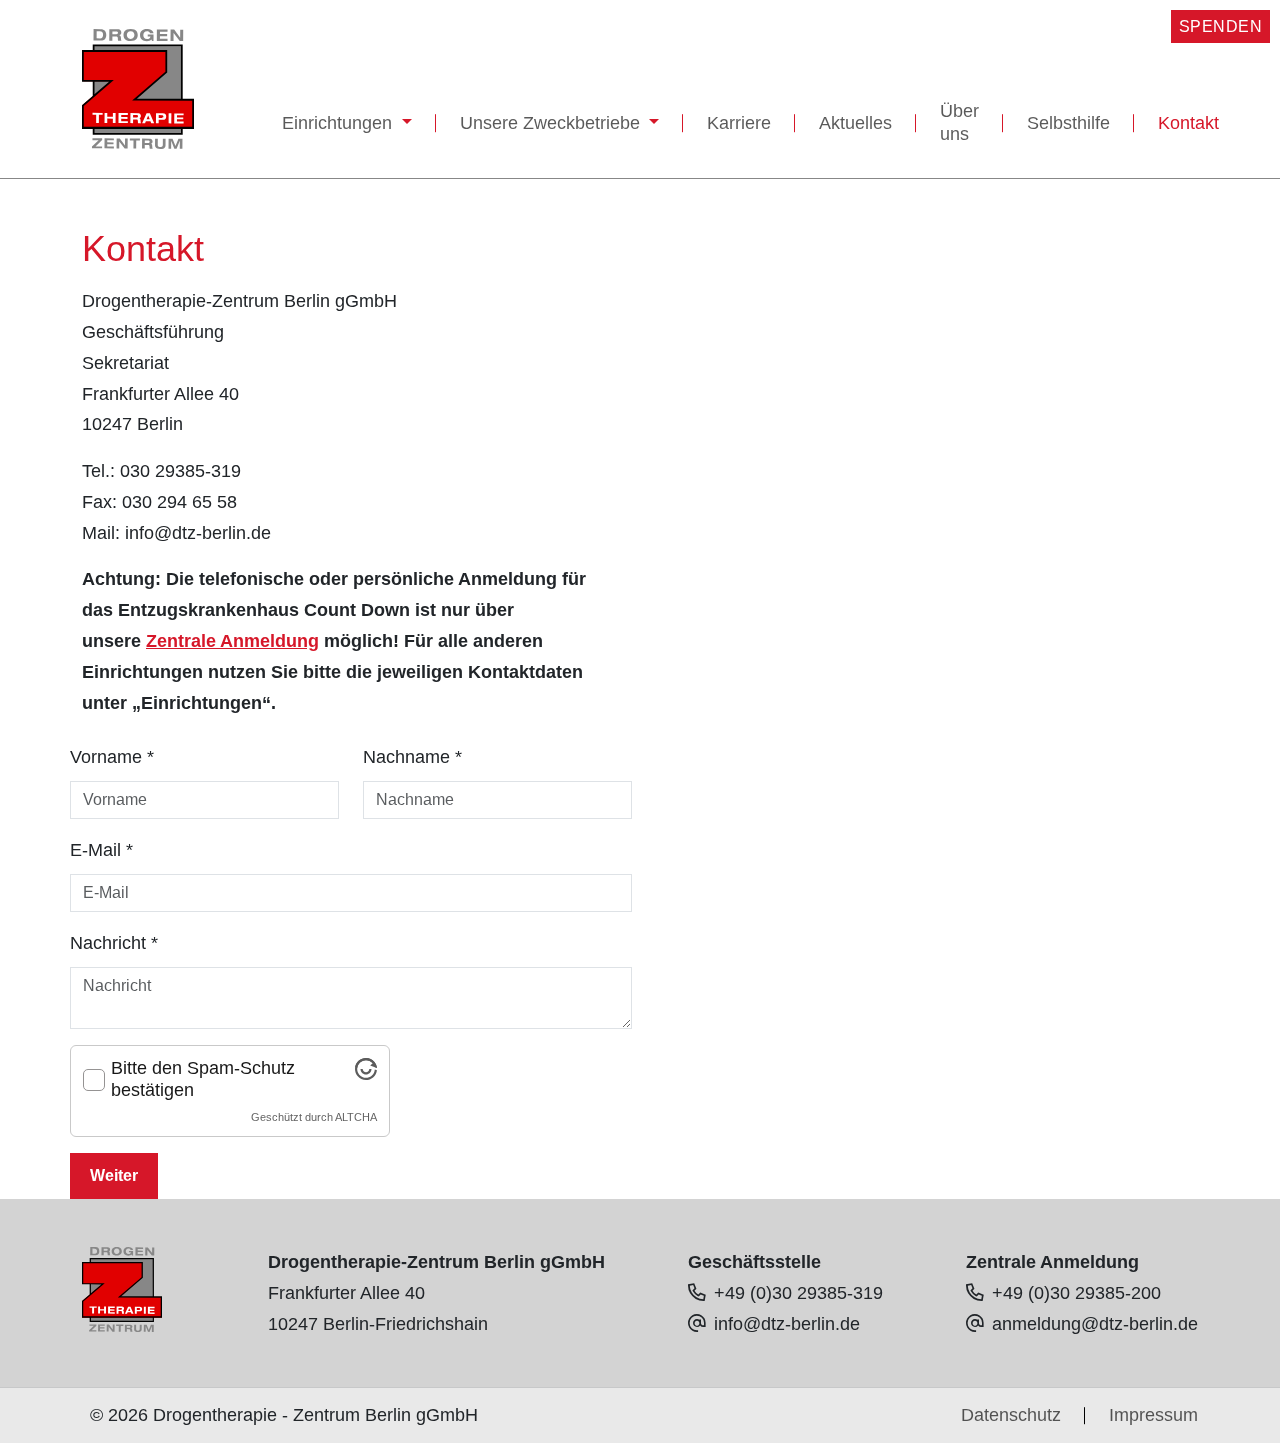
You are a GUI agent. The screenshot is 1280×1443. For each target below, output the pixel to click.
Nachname (412, 757)
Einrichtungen (339, 123)
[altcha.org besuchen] (366, 1074)
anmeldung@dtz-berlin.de (1095, 1324)
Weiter (114, 1175)
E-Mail (101, 850)
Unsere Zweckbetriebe (552, 123)
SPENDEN (1221, 26)
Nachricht (114, 943)
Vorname (112, 757)
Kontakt (1188, 123)
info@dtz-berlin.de (787, 1324)
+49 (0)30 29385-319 (798, 1293)
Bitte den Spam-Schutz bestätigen (203, 1079)
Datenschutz (1011, 1415)
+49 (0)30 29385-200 (1076, 1293)
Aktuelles (855, 123)
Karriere (739, 123)
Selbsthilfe (1068, 123)
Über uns (959, 122)
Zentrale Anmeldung (232, 641)
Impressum (1153, 1415)
